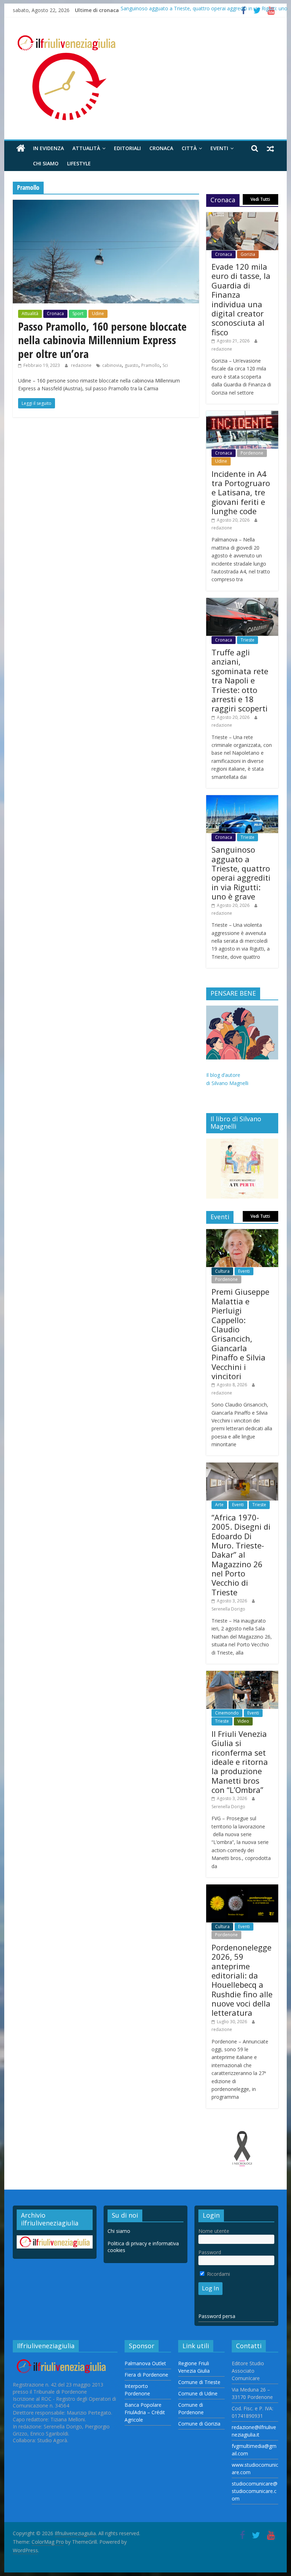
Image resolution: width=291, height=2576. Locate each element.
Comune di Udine (198, 2393)
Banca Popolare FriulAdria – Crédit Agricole (145, 2412)
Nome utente (214, 2231)
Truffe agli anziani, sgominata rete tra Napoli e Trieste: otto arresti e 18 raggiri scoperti (240, 680)
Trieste (248, 640)
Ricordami (218, 2274)
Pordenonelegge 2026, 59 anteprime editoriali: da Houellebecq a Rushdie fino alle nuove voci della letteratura (242, 1980)
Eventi (219, 148)
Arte (219, 1505)
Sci (165, 365)
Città (189, 148)
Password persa (217, 2316)
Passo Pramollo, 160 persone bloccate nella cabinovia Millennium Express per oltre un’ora (102, 340)
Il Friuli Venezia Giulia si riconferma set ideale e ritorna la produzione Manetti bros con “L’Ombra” (240, 1762)
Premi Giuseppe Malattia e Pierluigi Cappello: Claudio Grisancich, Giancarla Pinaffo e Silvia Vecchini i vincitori (240, 1334)
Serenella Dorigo (228, 1609)
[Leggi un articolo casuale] (270, 148)
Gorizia (248, 254)
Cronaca (161, 148)
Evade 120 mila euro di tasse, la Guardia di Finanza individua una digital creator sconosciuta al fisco (241, 299)
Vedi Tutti (260, 199)
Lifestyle (79, 163)
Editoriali (127, 148)
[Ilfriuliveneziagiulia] (21, 148)
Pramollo (150, 365)
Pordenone (252, 453)
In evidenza (48, 148)
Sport (78, 313)
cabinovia (112, 365)
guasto (131, 365)
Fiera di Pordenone (146, 2375)
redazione (82, 365)
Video (243, 1721)
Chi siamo (46, 163)
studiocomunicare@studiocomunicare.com (255, 2491)
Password (210, 2252)
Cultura (222, 1271)
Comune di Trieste (199, 2382)
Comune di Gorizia (199, 2424)
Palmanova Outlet (145, 2363)
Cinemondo (227, 1713)
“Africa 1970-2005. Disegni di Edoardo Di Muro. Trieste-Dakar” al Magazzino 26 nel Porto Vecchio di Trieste (241, 1555)
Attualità (86, 148)
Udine (98, 313)
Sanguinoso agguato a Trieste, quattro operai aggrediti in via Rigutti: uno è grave (241, 873)
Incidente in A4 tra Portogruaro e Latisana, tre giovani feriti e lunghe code (241, 492)
